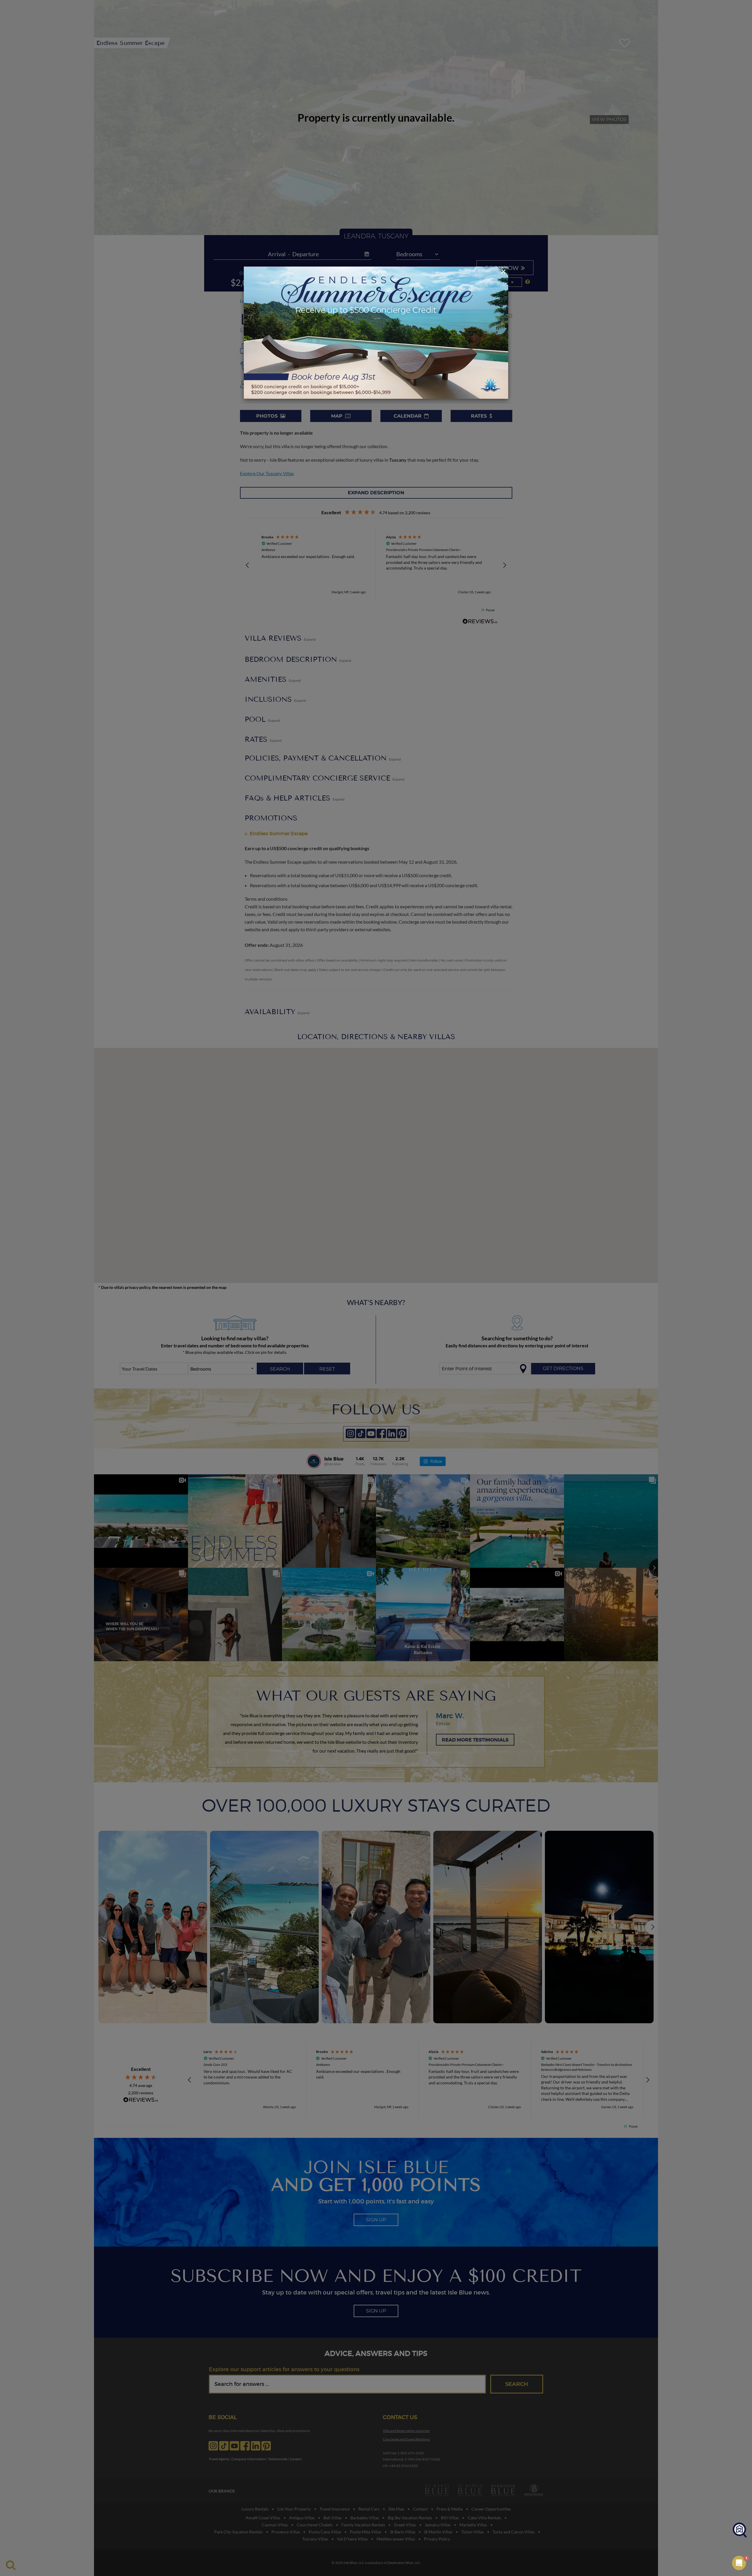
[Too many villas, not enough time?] (740, 2530)
